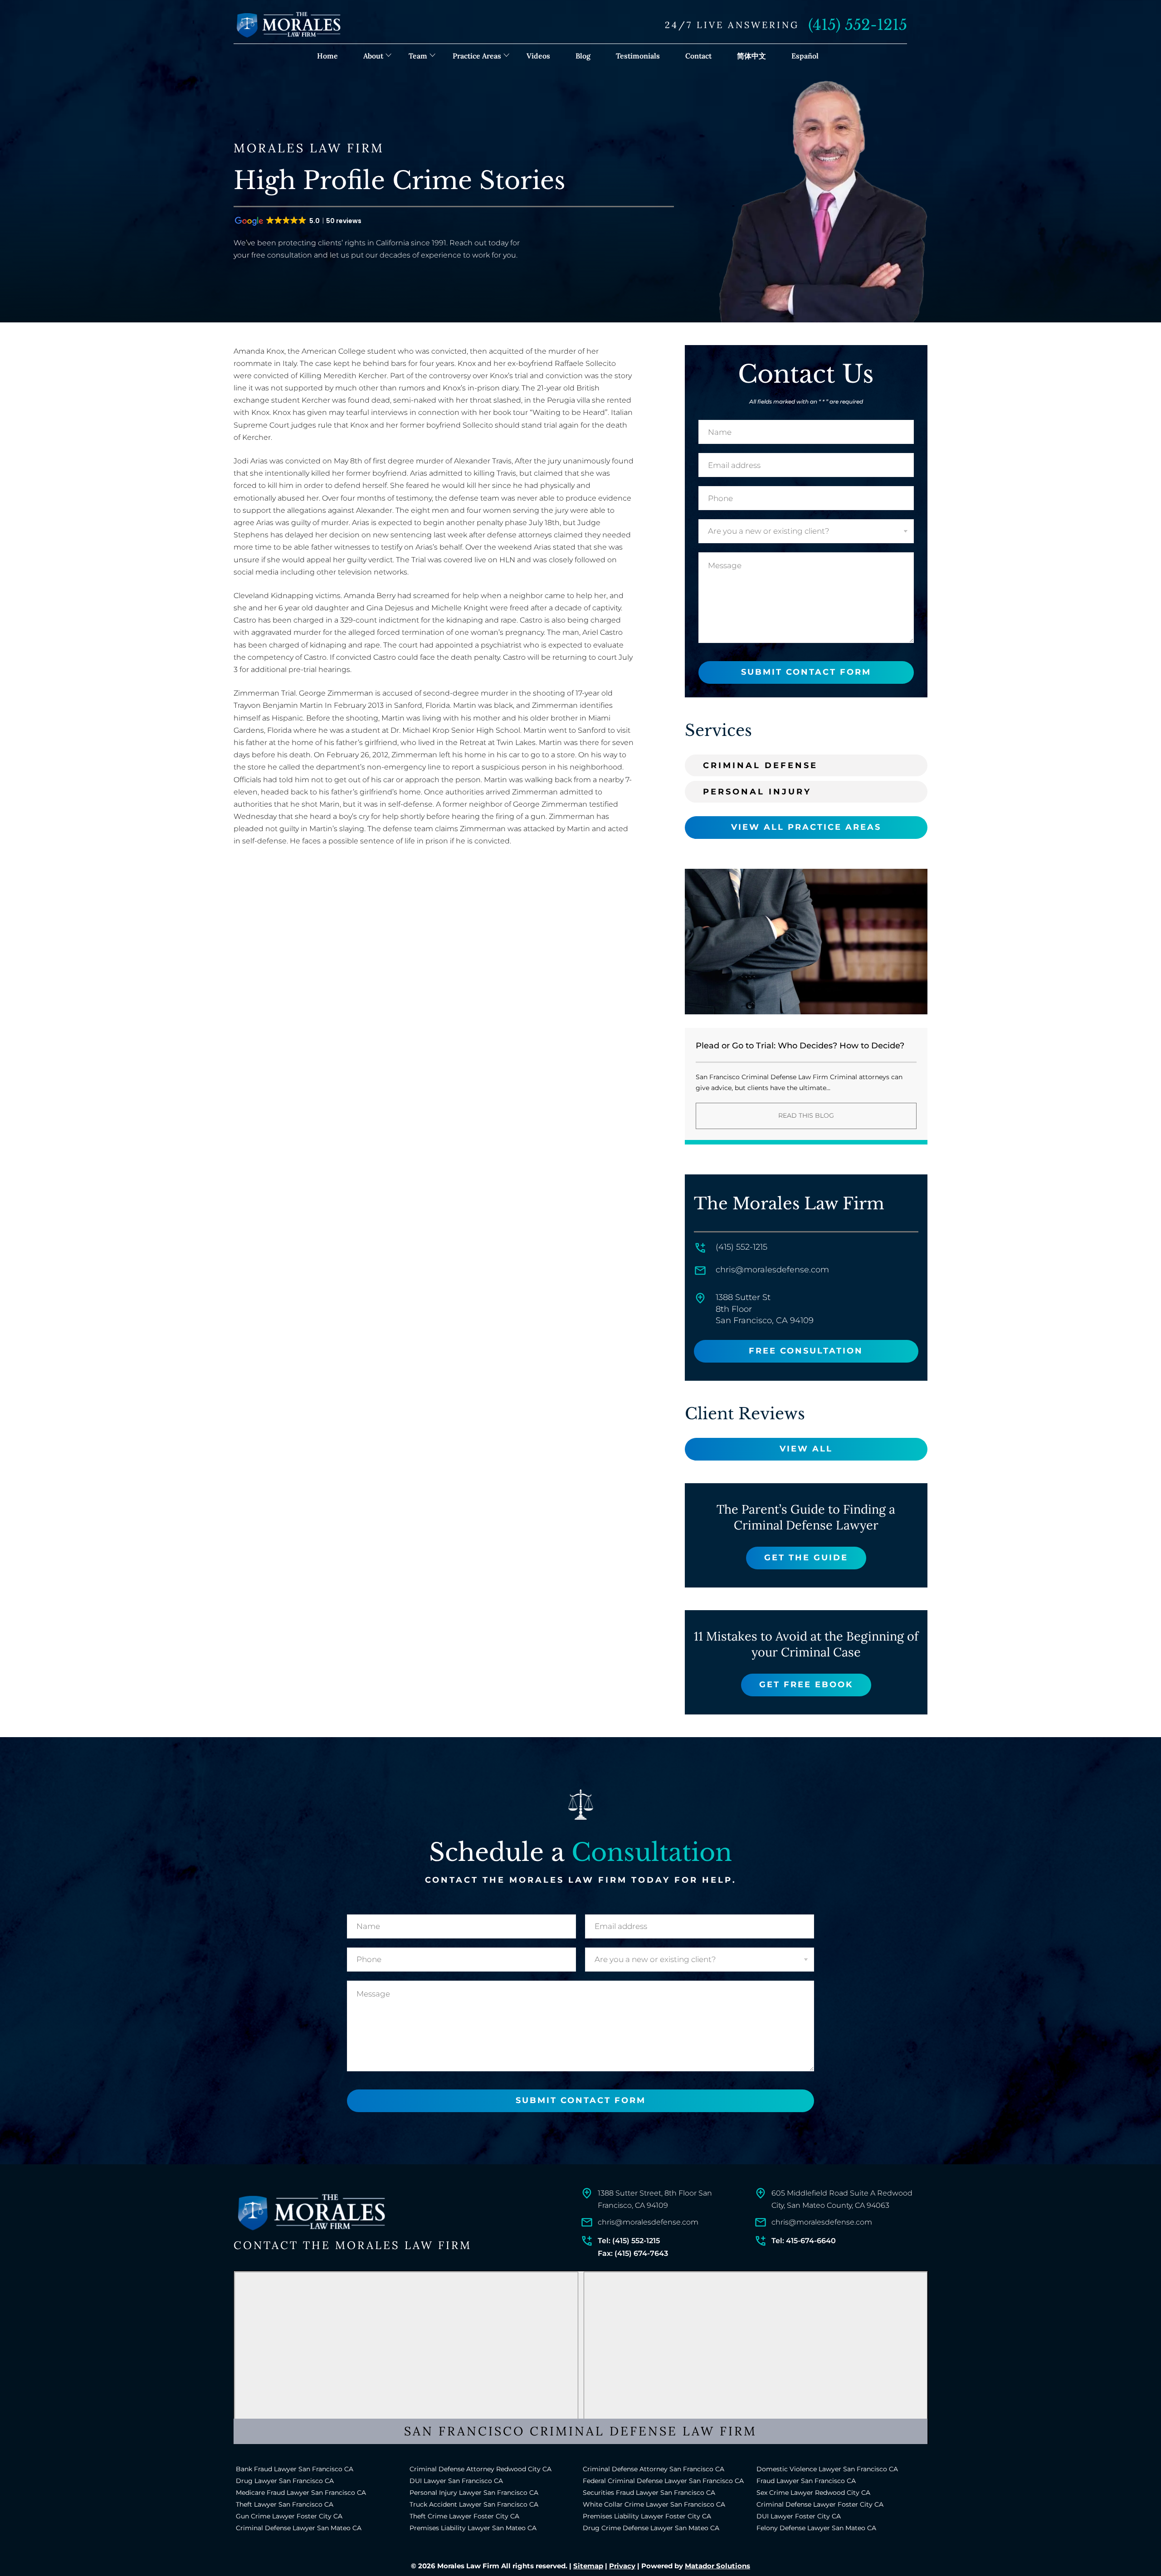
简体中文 (751, 56)
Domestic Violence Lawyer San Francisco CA (827, 2469)
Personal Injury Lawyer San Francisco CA (474, 2493)
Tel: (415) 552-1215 (629, 2241)
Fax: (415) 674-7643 (633, 2253)
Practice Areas (477, 56)
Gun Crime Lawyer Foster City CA (289, 2516)
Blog (583, 56)
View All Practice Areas (806, 827)
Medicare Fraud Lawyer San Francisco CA (301, 2493)
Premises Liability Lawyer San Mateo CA (473, 2528)
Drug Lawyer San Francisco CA (285, 2481)
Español (805, 56)
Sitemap (588, 2566)
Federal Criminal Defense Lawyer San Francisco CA (663, 2481)
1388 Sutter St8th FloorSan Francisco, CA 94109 (765, 1309)
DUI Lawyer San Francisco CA (456, 2481)
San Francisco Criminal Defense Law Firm (580, 2431)
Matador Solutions (717, 2566)
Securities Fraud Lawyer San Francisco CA (649, 2493)
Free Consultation (806, 1351)
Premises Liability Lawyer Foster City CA (647, 2516)
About (373, 56)
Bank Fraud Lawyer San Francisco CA (295, 2469)
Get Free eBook (806, 1685)
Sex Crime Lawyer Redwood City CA (813, 2493)
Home (327, 56)
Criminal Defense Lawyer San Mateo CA (299, 2528)
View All (806, 1449)
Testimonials (638, 56)
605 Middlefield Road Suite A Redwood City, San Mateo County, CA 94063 (842, 2199)
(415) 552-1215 (858, 25)
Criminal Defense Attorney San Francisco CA (654, 2469)
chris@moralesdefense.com (772, 1270)
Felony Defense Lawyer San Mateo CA (816, 2528)
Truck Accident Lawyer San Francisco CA (474, 2504)
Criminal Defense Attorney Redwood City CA (480, 2469)
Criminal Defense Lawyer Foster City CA (820, 2504)
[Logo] (311, 2213)
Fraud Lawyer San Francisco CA (806, 2481)
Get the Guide (806, 1558)
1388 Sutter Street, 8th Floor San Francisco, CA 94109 (655, 2199)
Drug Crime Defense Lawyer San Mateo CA (651, 2528)
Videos (538, 56)
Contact (698, 56)
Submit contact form (806, 672)
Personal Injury (757, 792)
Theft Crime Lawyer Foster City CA (464, 2516)
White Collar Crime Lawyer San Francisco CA (654, 2504)
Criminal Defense (760, 765)
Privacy (622, 2566)
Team (418, 56)
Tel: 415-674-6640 (804, 2241)
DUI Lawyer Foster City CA (799, 2516)
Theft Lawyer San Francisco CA (285, 2504)
